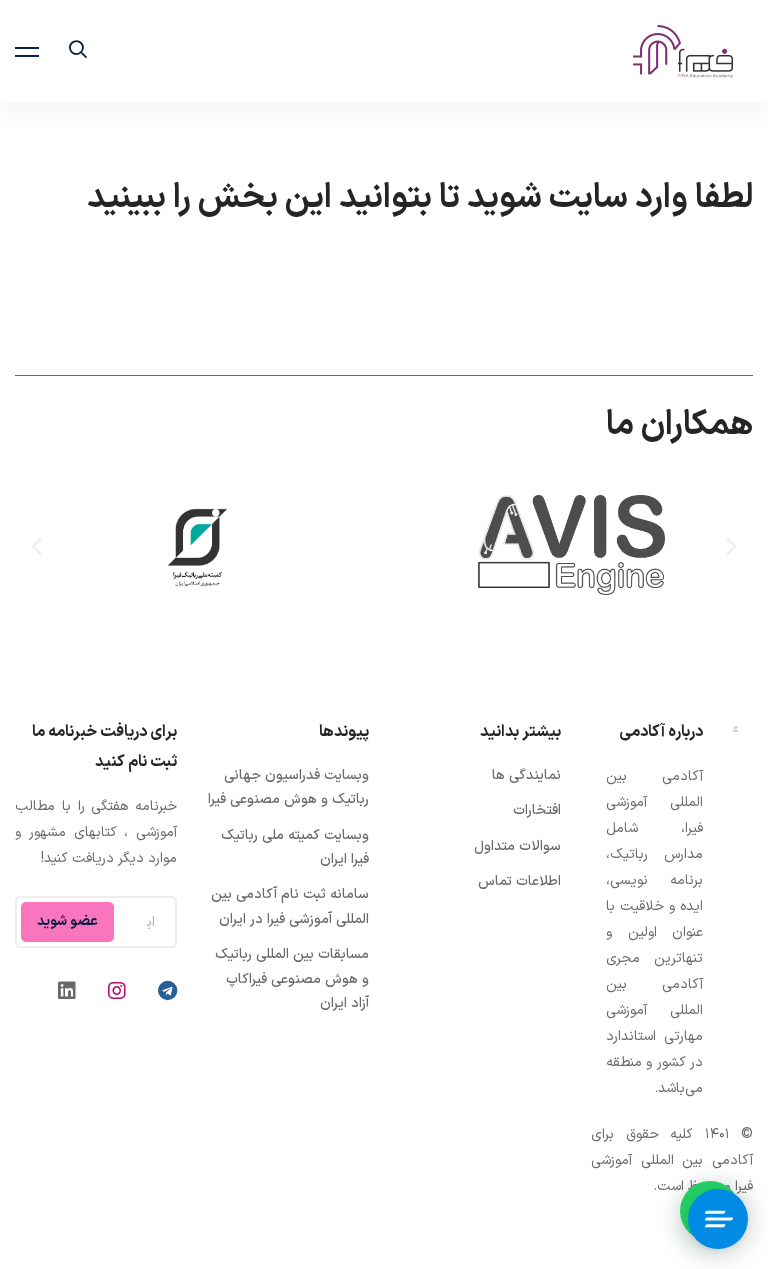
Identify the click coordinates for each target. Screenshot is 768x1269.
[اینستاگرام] (117, 991)
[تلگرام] (167, 991)
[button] (731, 545)
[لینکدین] (67, 991)
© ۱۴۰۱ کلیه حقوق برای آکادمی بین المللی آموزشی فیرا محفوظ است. (672, 1160)
